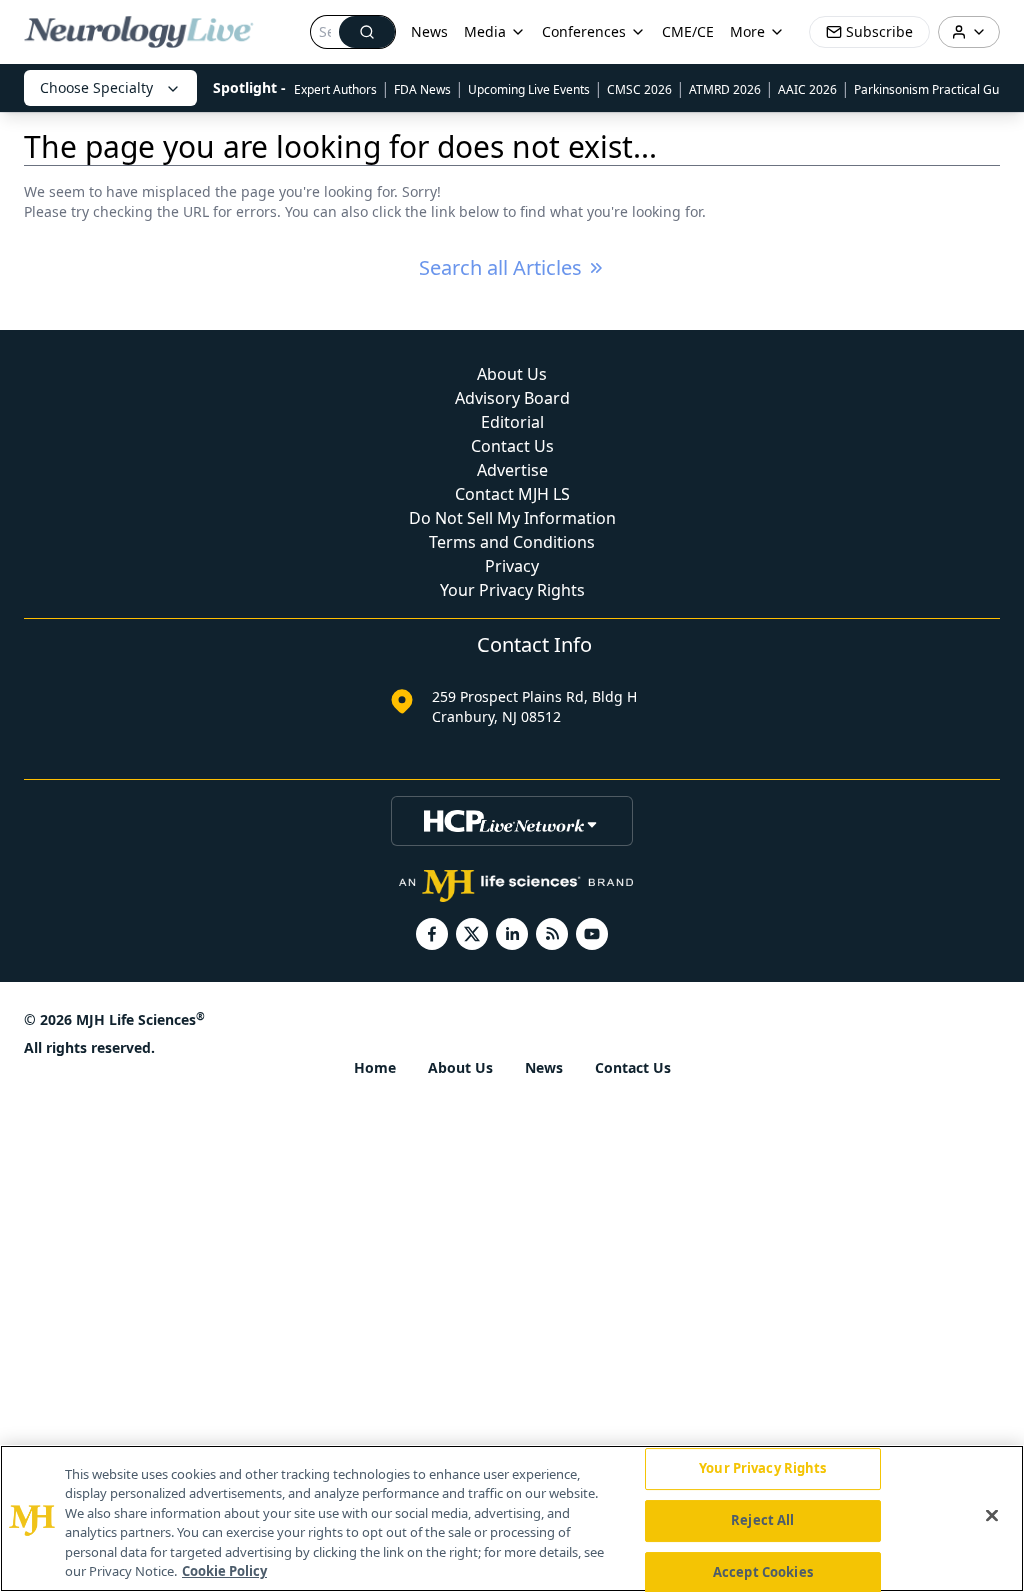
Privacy (512, 566)
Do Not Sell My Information (512, 518)
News (429, 31)
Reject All (762, 1520)
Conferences (584, 31)
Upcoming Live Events (529, 89)
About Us (512, 374)
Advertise (512, 470)
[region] (512, 1518)
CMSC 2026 (639, 89)
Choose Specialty (96, 87)
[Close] (992, 1516)
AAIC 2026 (807, 89)
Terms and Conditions (512, 542)
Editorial (512, 422)
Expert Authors (335, 89)
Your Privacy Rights (512, 590)
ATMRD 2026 (725, 89)
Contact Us (512, 446)
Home (375, 1067)
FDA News (422, 89)
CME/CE (688, 31)
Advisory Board (512, 398)
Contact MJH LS (512, 494)
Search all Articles (500, 267)
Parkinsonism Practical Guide (935, 89)
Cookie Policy (224, 1571)
